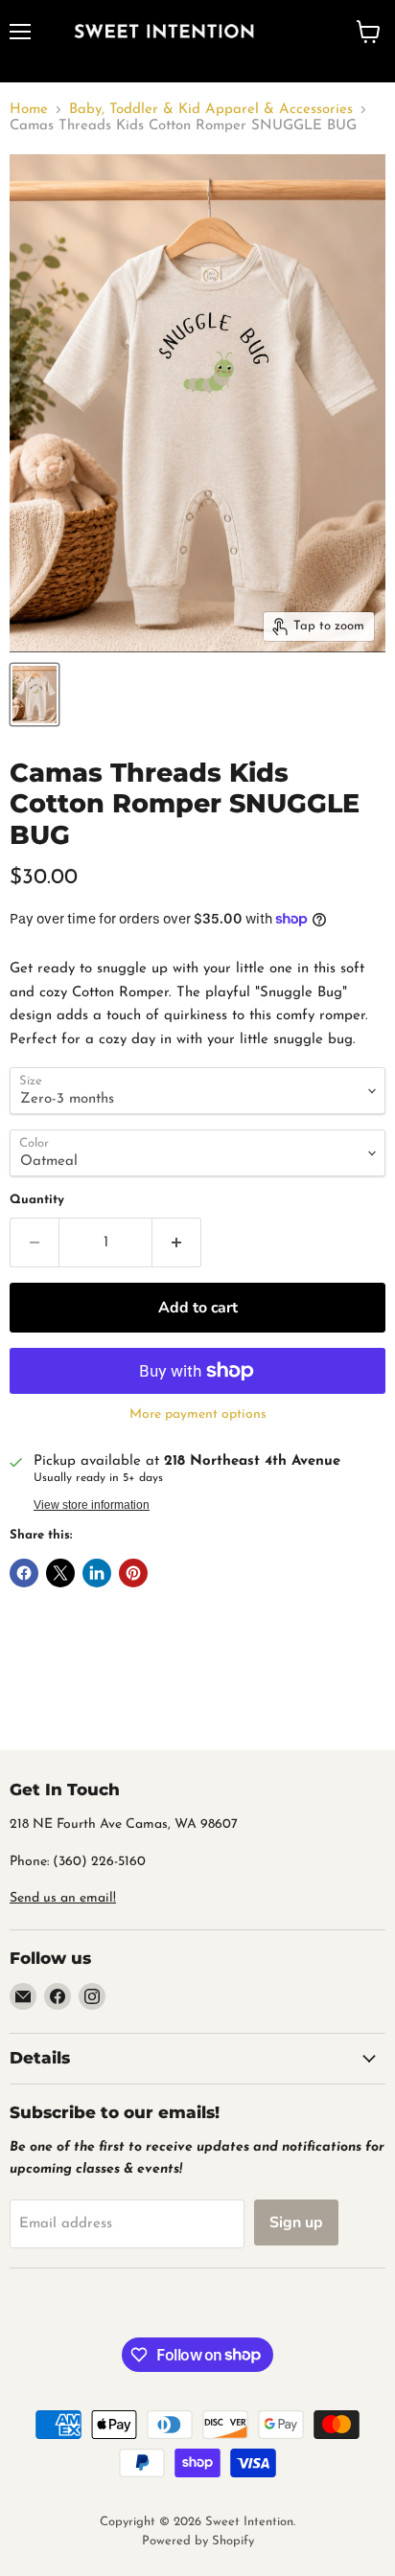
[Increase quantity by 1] (177, 1242)
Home (29, 110)
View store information (92, 1505)
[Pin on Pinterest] (133, 1573)
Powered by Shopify (198, 2541)
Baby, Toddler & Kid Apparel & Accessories (211, 110)
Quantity (37, 1200)
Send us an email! (63, 1898)
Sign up (296, 2223)
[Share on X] (60, 1573)
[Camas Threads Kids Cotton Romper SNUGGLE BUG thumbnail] (35, 695)
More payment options (198, 1414)
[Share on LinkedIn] (97, 1573)
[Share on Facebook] (24, 1573)
